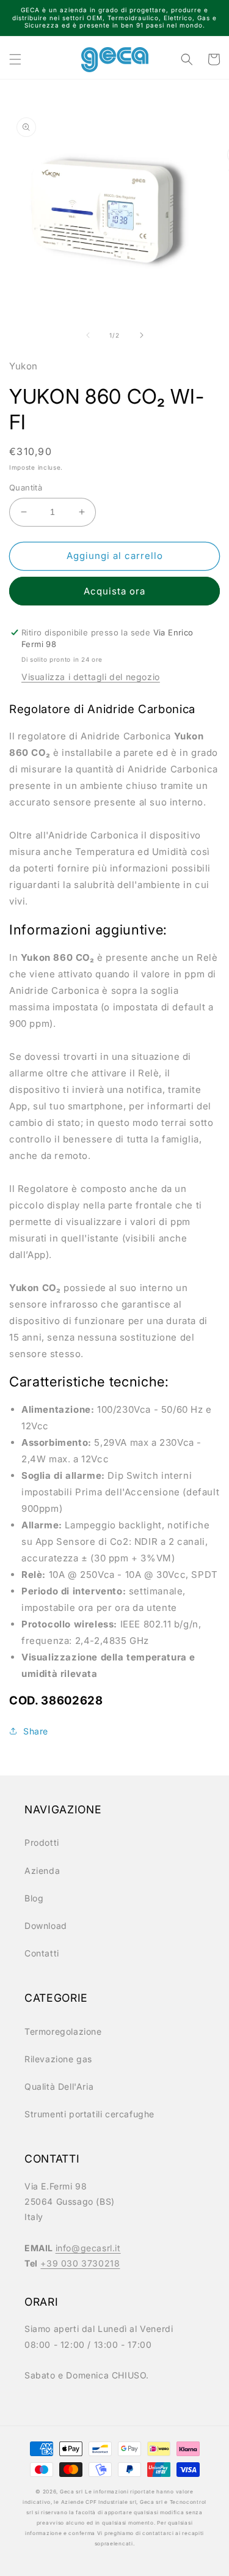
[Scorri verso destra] (142, 335)
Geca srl (71, 2492)
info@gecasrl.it (88, 2248)
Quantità (26, 487)
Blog (34, 1898)
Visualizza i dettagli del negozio (91, 677)
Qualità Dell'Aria (59, 2086)
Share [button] (36, 1731)
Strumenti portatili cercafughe (89, 2114)
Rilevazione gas (58, 2059)
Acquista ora (114, 591)
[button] (15, 59)
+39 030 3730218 (80, 2263)
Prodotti (42, 1842)
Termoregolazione (63, 2031)
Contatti (42, 1953)
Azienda (42, 1871)
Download (46, 1926)
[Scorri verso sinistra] (88, 335)
